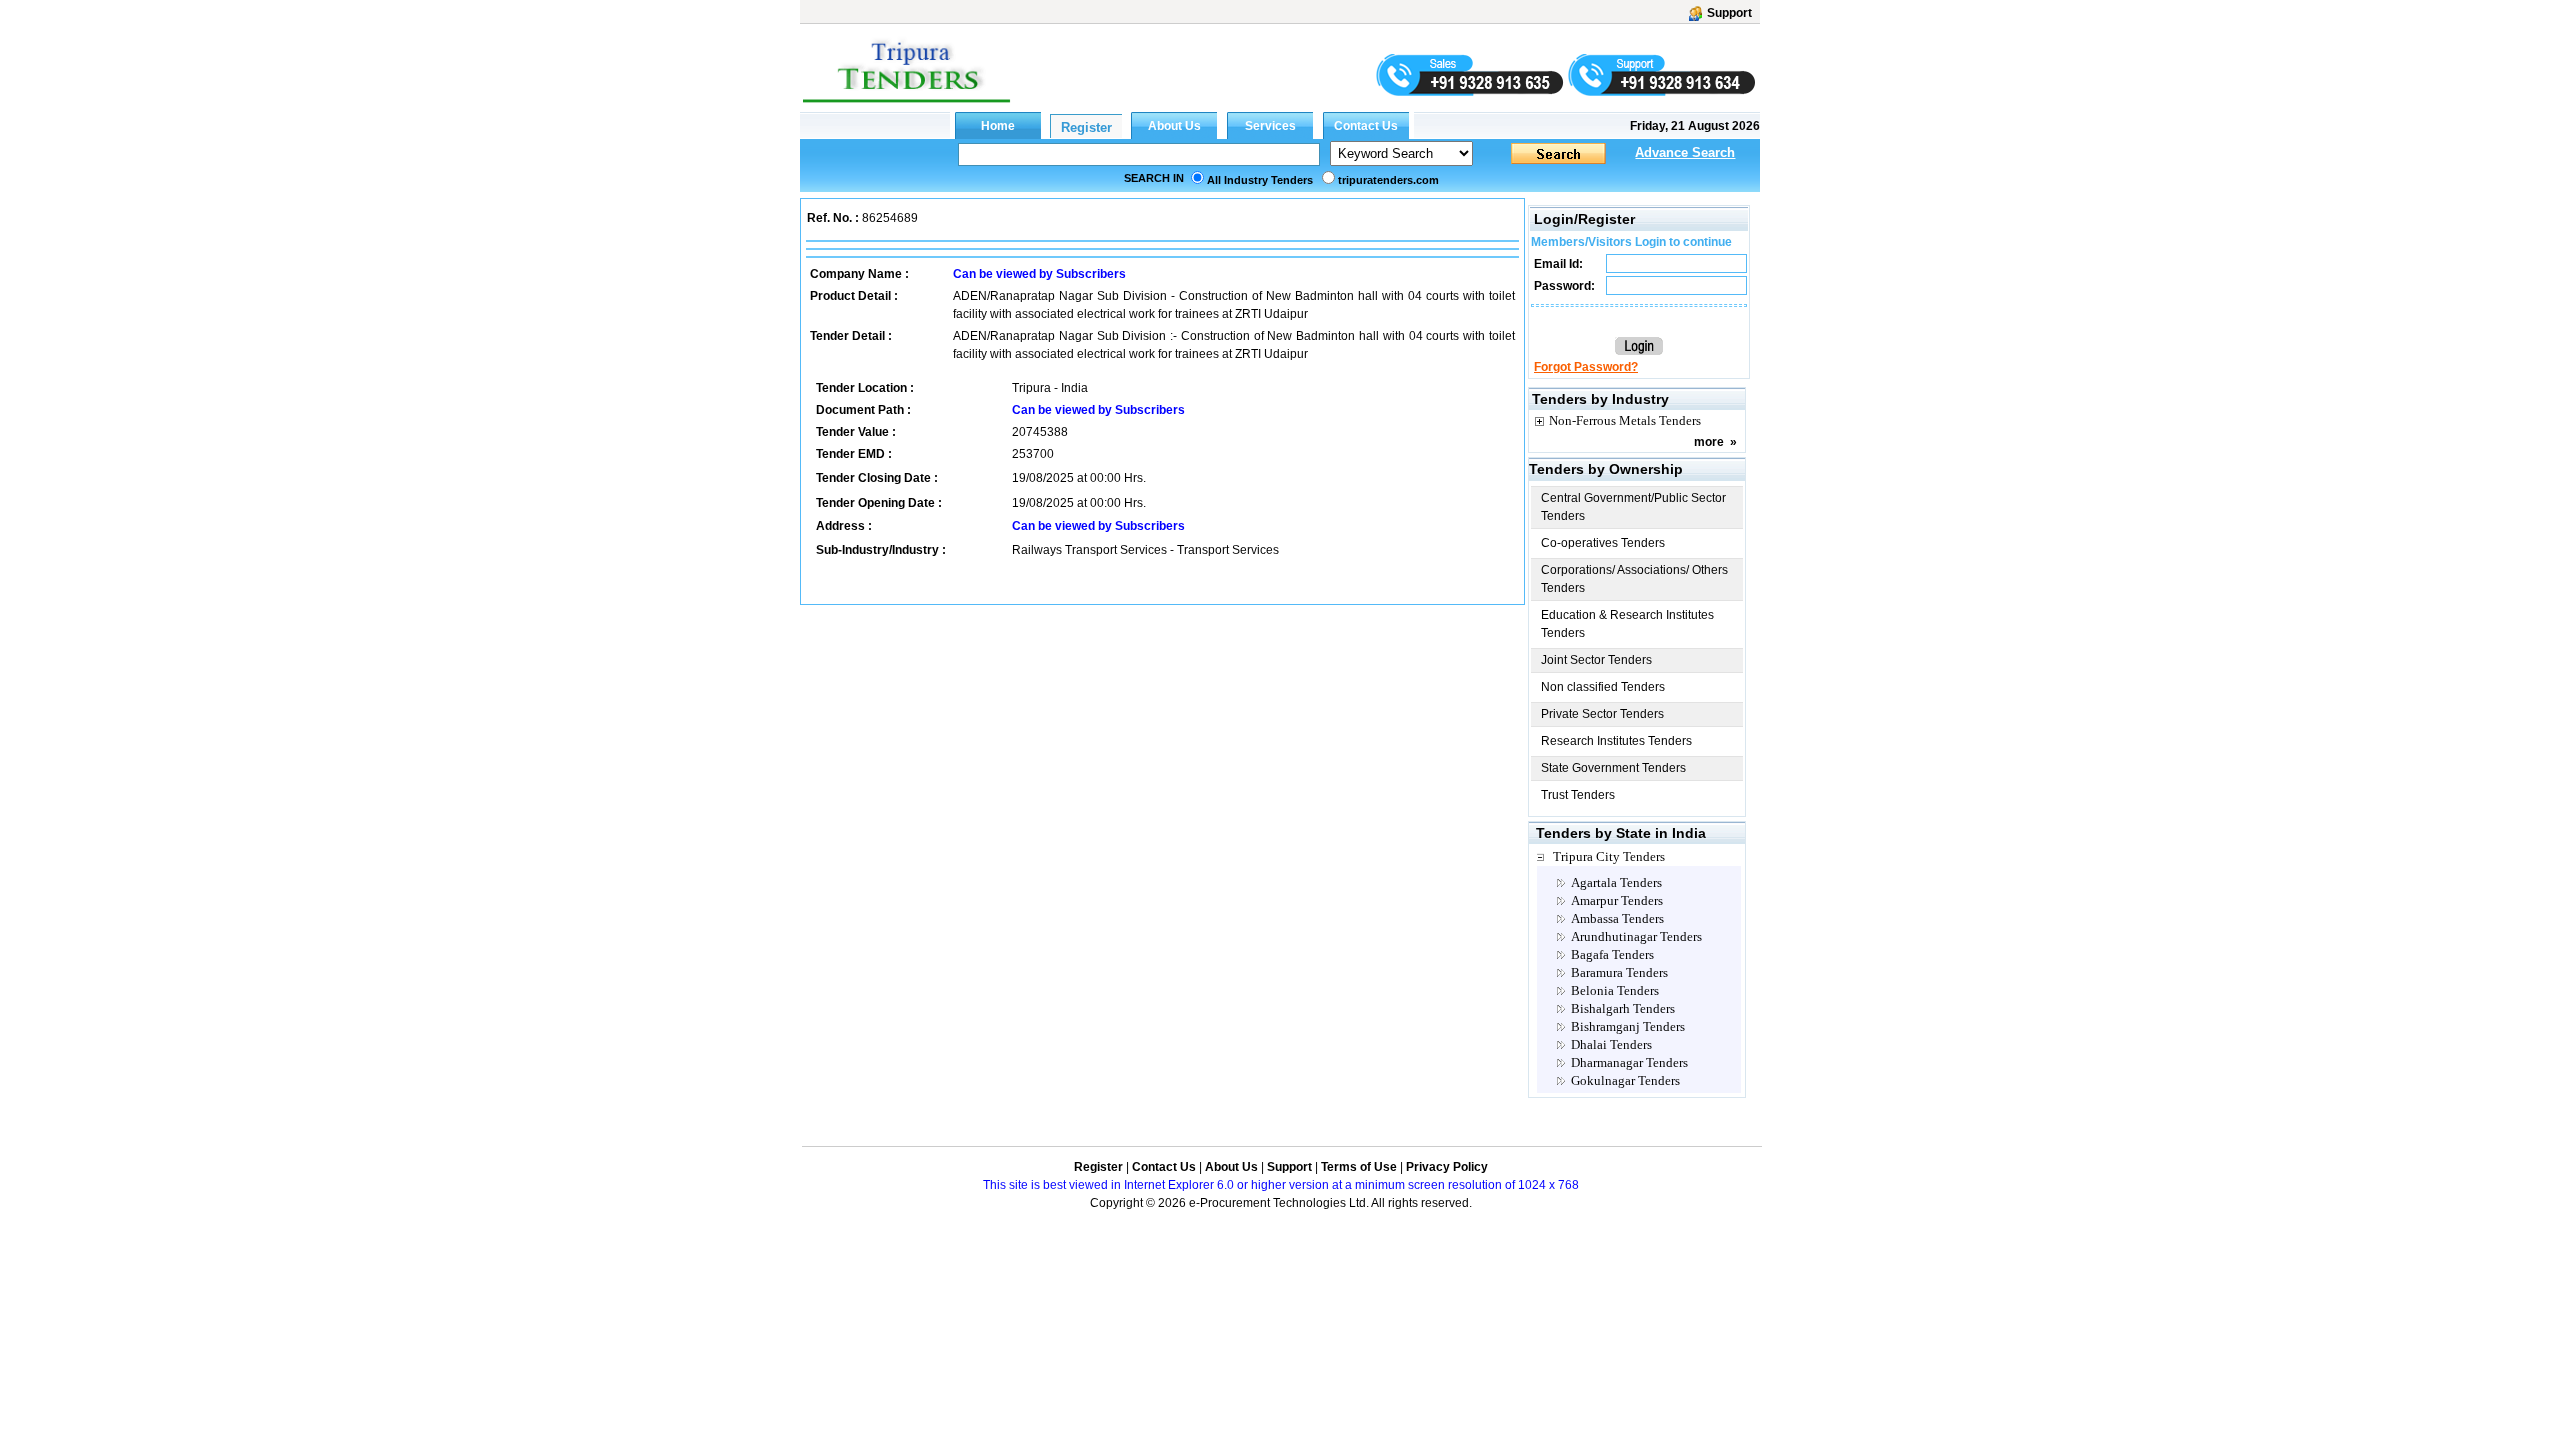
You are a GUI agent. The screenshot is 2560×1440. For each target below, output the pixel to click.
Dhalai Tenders (1611, 1044)
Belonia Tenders (1615, 990)
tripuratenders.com (1388, 180)
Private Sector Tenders (1602, 714)
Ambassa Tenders (1617, 918)
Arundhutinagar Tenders (1636, 936)
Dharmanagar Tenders (1629, 1062)
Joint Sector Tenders (1596, 660)
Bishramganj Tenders (1628, 1026)
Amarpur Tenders (1617, 900)
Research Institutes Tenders (1616, 741)
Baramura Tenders (1619, 972)
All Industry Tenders (1260, 180)
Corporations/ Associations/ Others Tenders (1634, 579)
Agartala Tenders (1616, 882)
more (1709, 442)
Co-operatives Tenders (1603, 543)
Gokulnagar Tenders (1625, 1080)
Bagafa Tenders (1612, 954)
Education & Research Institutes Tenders (1627, 624)
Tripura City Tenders (1609, 856)
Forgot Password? (1586, 367)
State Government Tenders (1613, 768)
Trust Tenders (1578, 795)
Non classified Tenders (1603, 687)
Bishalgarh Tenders (1623, 1008)
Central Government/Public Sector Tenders (1633, 507)
